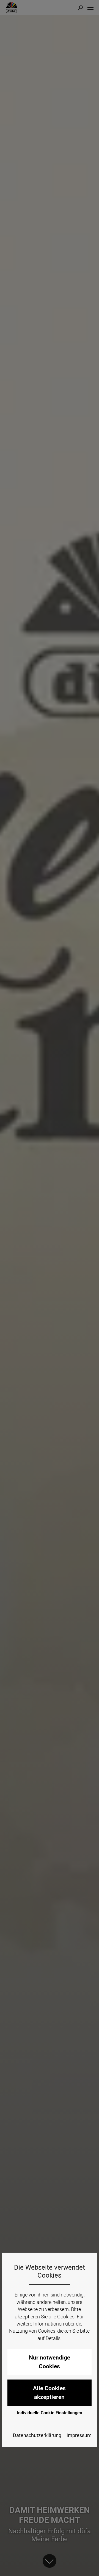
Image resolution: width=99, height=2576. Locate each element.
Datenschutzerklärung (37, 2435)
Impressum (79, 2435)
